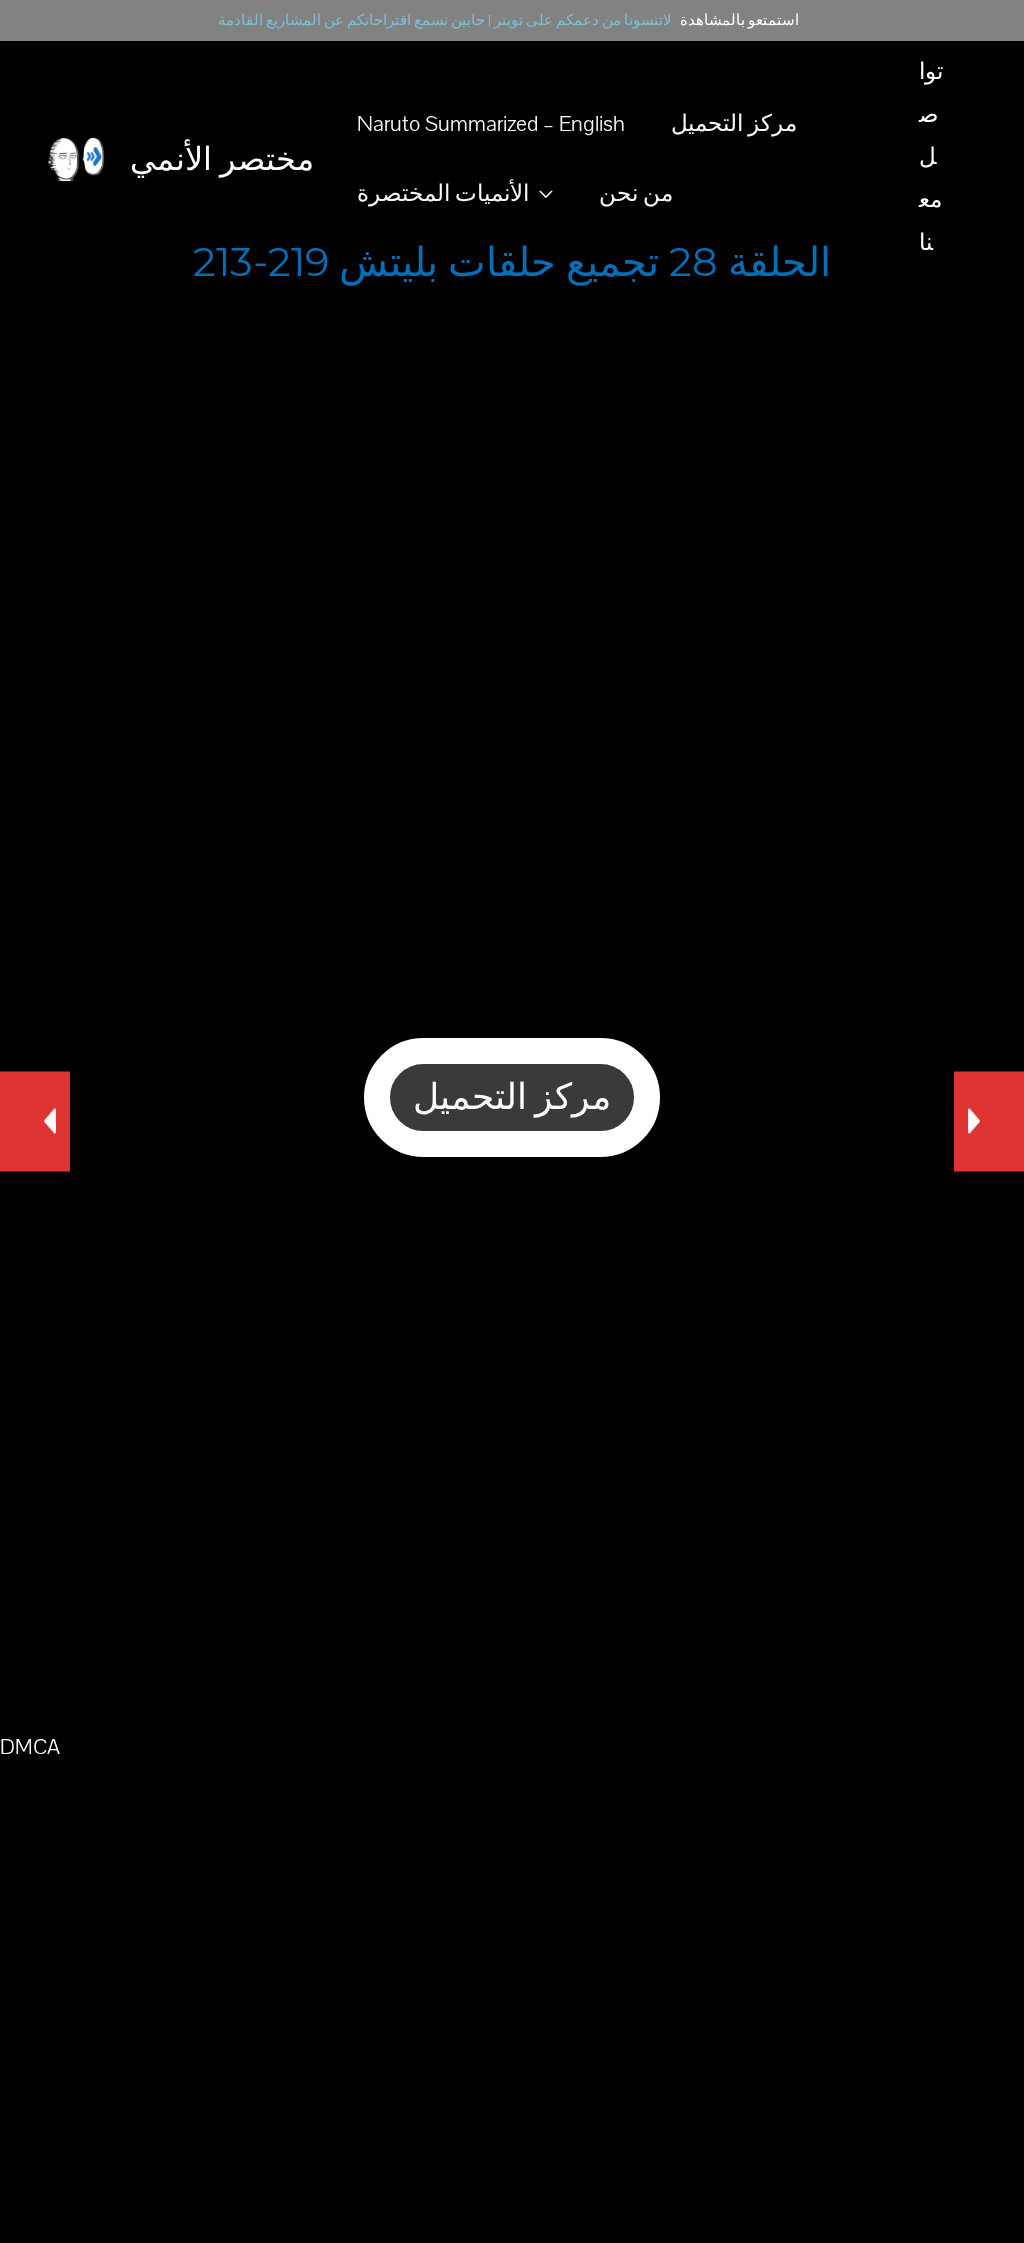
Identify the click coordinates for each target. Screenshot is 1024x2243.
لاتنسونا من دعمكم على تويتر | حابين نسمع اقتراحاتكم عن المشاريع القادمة (445, 20)
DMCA (30, 1747)
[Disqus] (512, 1442)
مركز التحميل (734, 124)
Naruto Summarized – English (491, 124)
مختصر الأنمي (222, 158)
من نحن (636, 194)
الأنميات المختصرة (443, 194)
